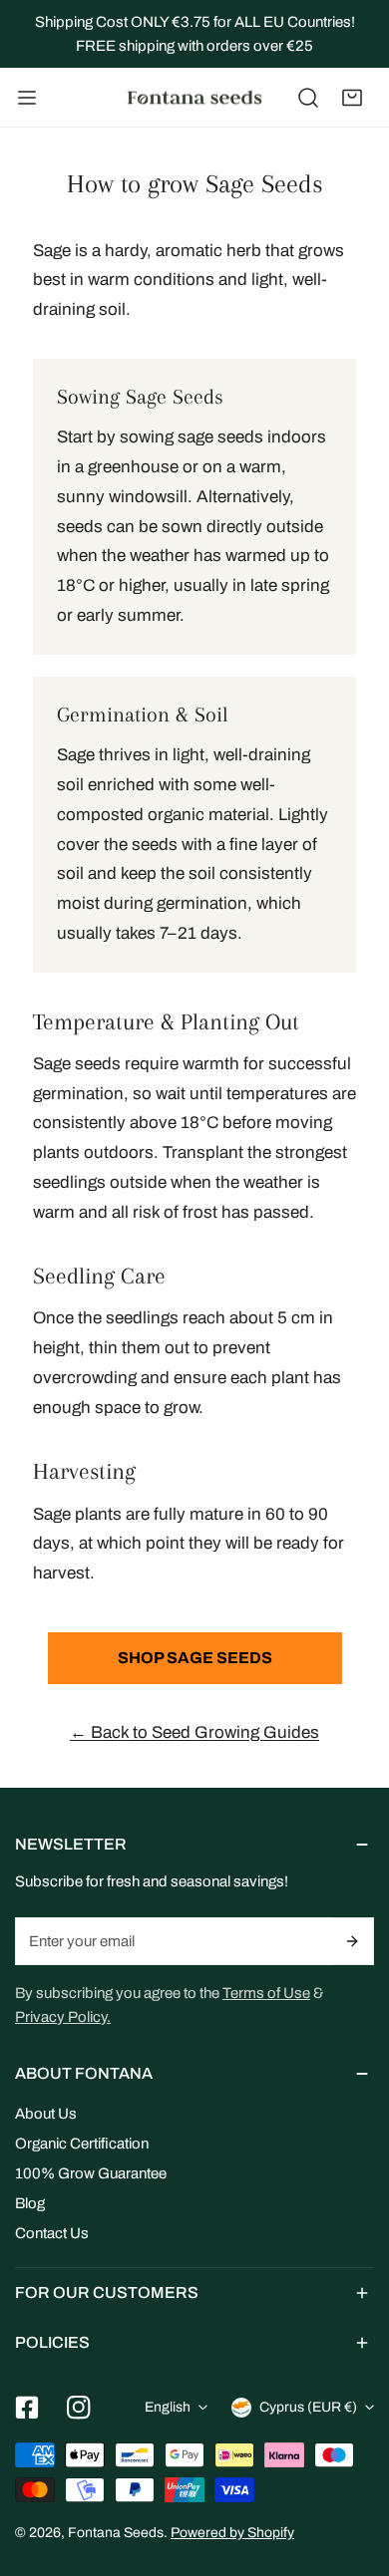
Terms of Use (266, 1993)
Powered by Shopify (232, 2533)
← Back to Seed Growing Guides (194, 1732)
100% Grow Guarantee (91, 2173)
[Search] (308, 98)
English (168, 2407)
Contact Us (52, 2233)
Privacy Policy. (63, 2017)
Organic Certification (82, 2144)
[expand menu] (27, 98)
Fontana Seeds (116, 2533)
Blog (30, 2203)
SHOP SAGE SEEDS (195, 1658)
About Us (46, 2114)
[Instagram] (79, 2408)
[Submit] (353, 1941)
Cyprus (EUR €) (308, 2407)
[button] (352, 98)
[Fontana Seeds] (194, 98)
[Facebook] (27, 2408)
